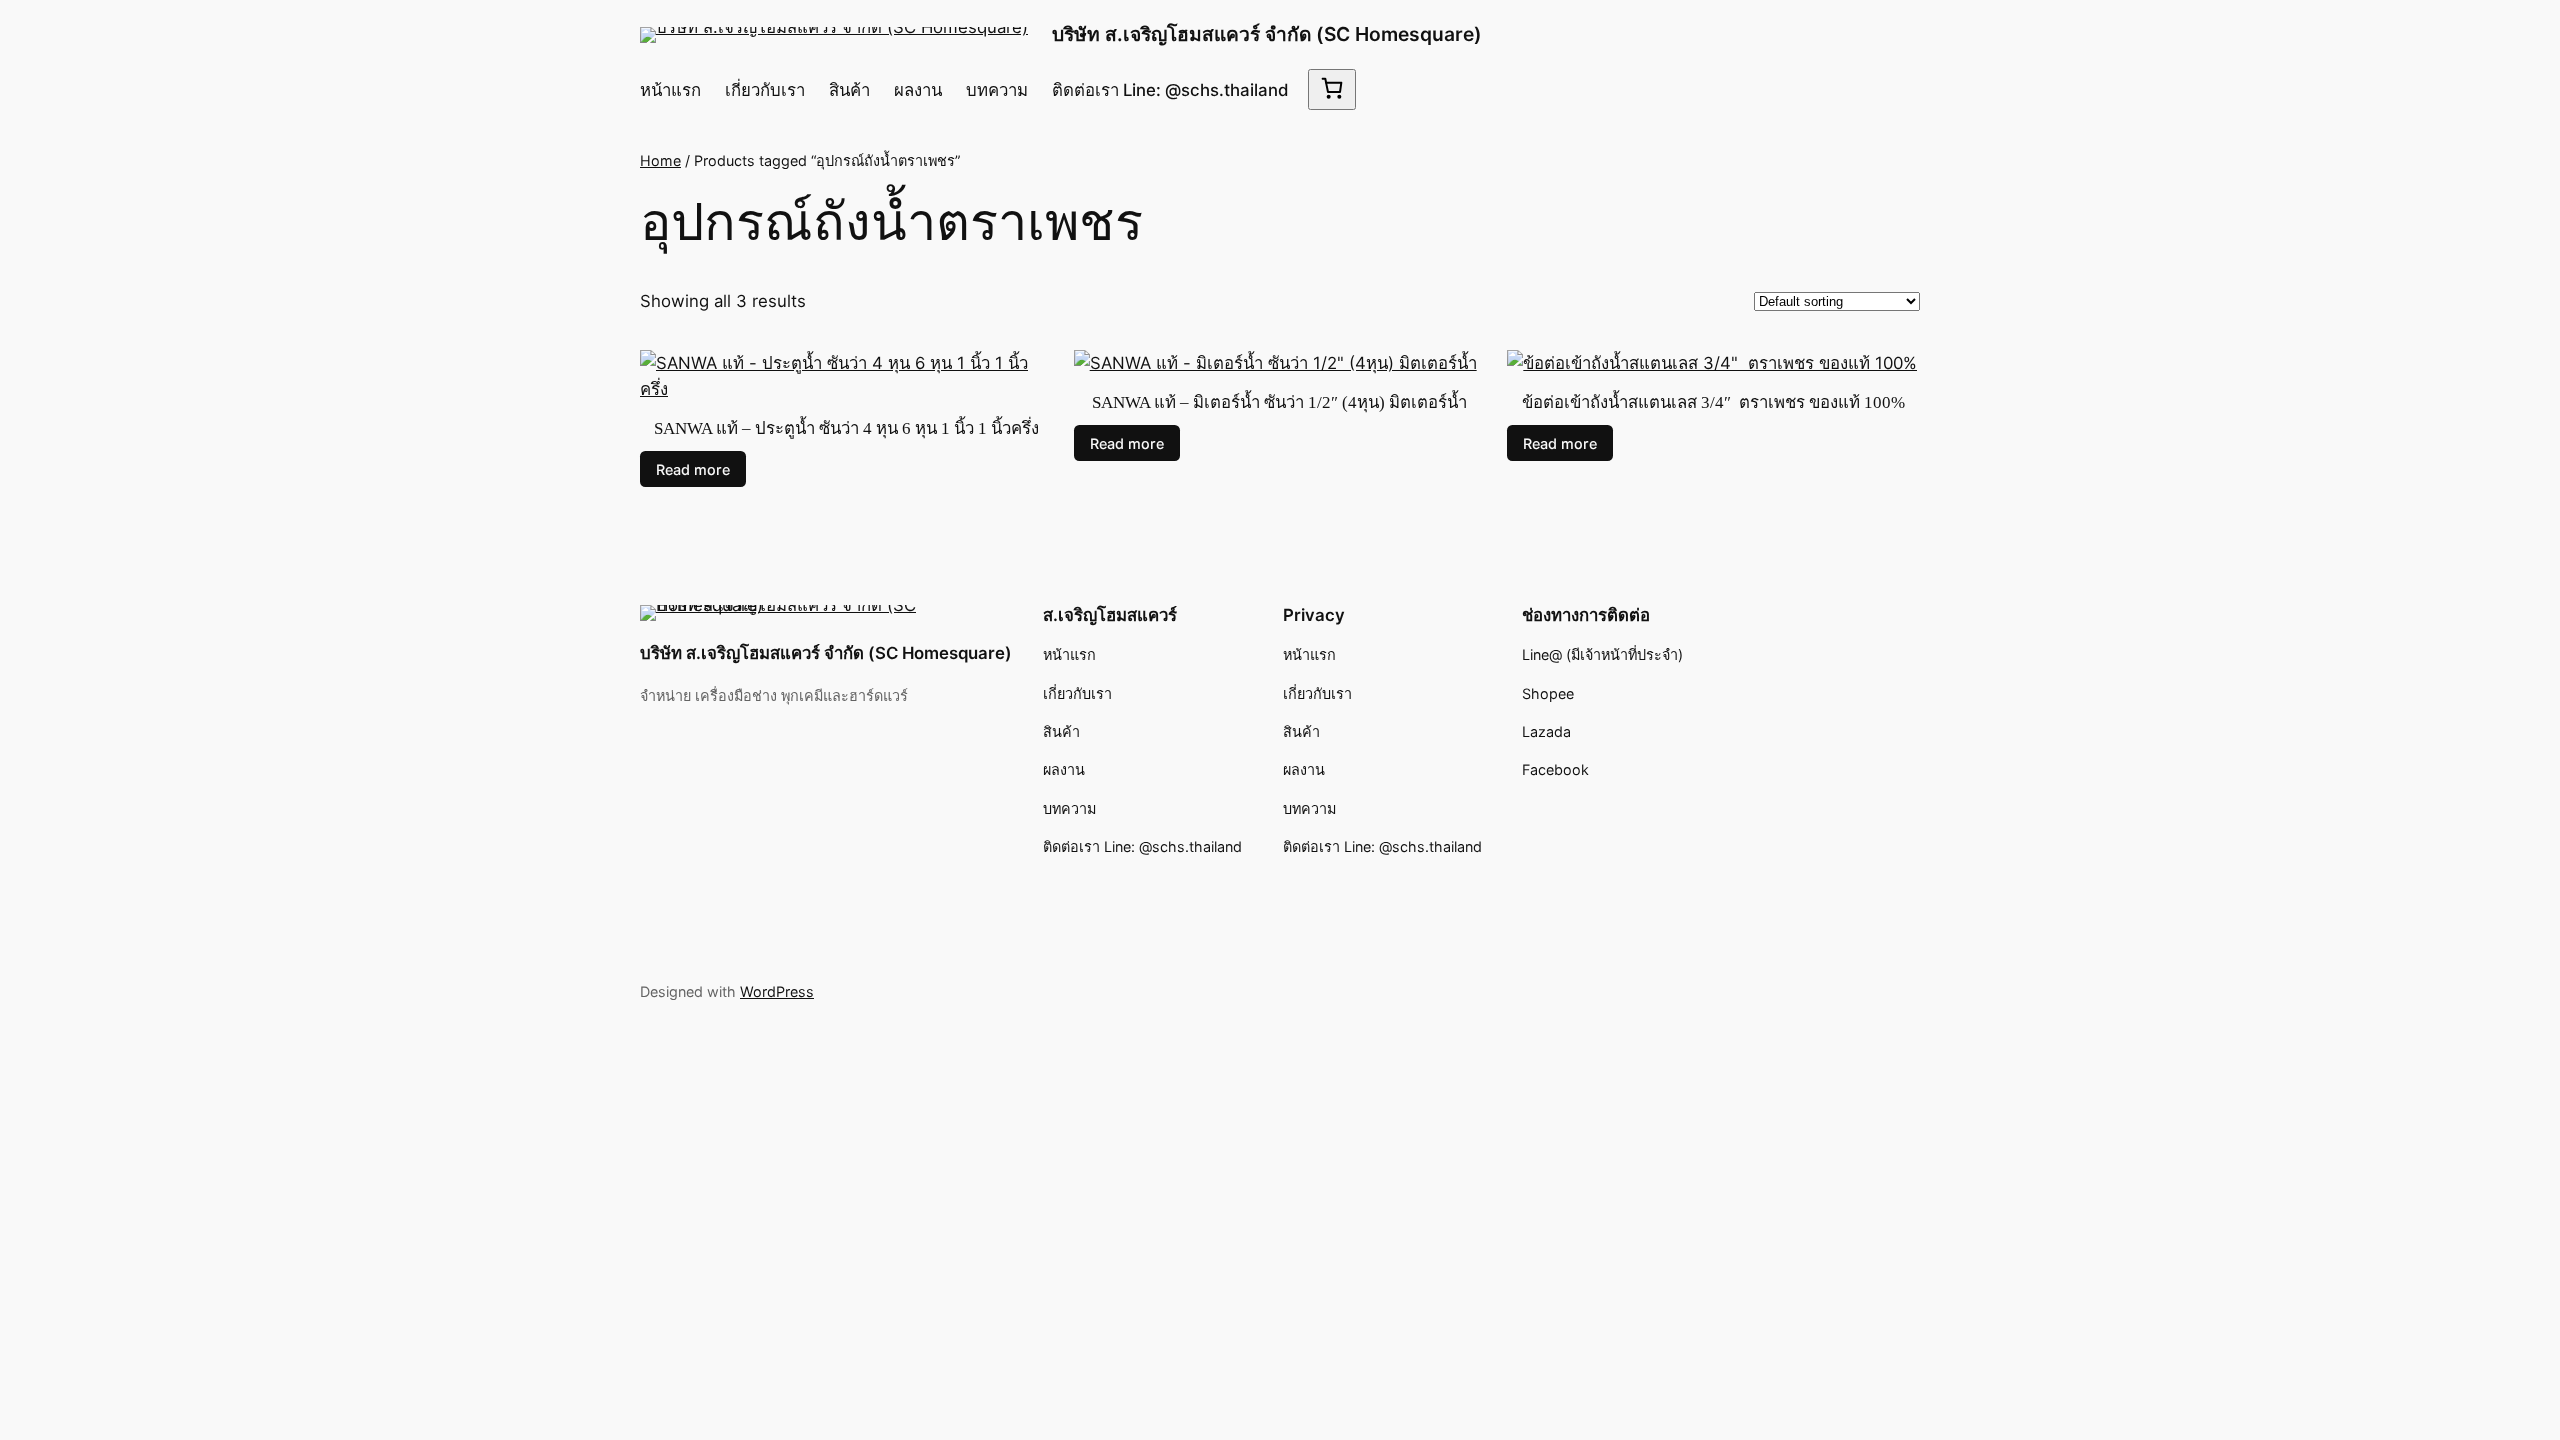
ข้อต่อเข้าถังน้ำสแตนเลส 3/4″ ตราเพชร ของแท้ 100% (1713, 402)
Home (660, 160)
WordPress (777, 991)
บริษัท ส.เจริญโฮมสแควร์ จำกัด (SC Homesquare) (1267, 34)
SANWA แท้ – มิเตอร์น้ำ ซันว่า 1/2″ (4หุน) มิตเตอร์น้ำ (1279, 402)
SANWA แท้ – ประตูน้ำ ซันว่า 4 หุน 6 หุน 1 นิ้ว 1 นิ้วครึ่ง (846, 428)
